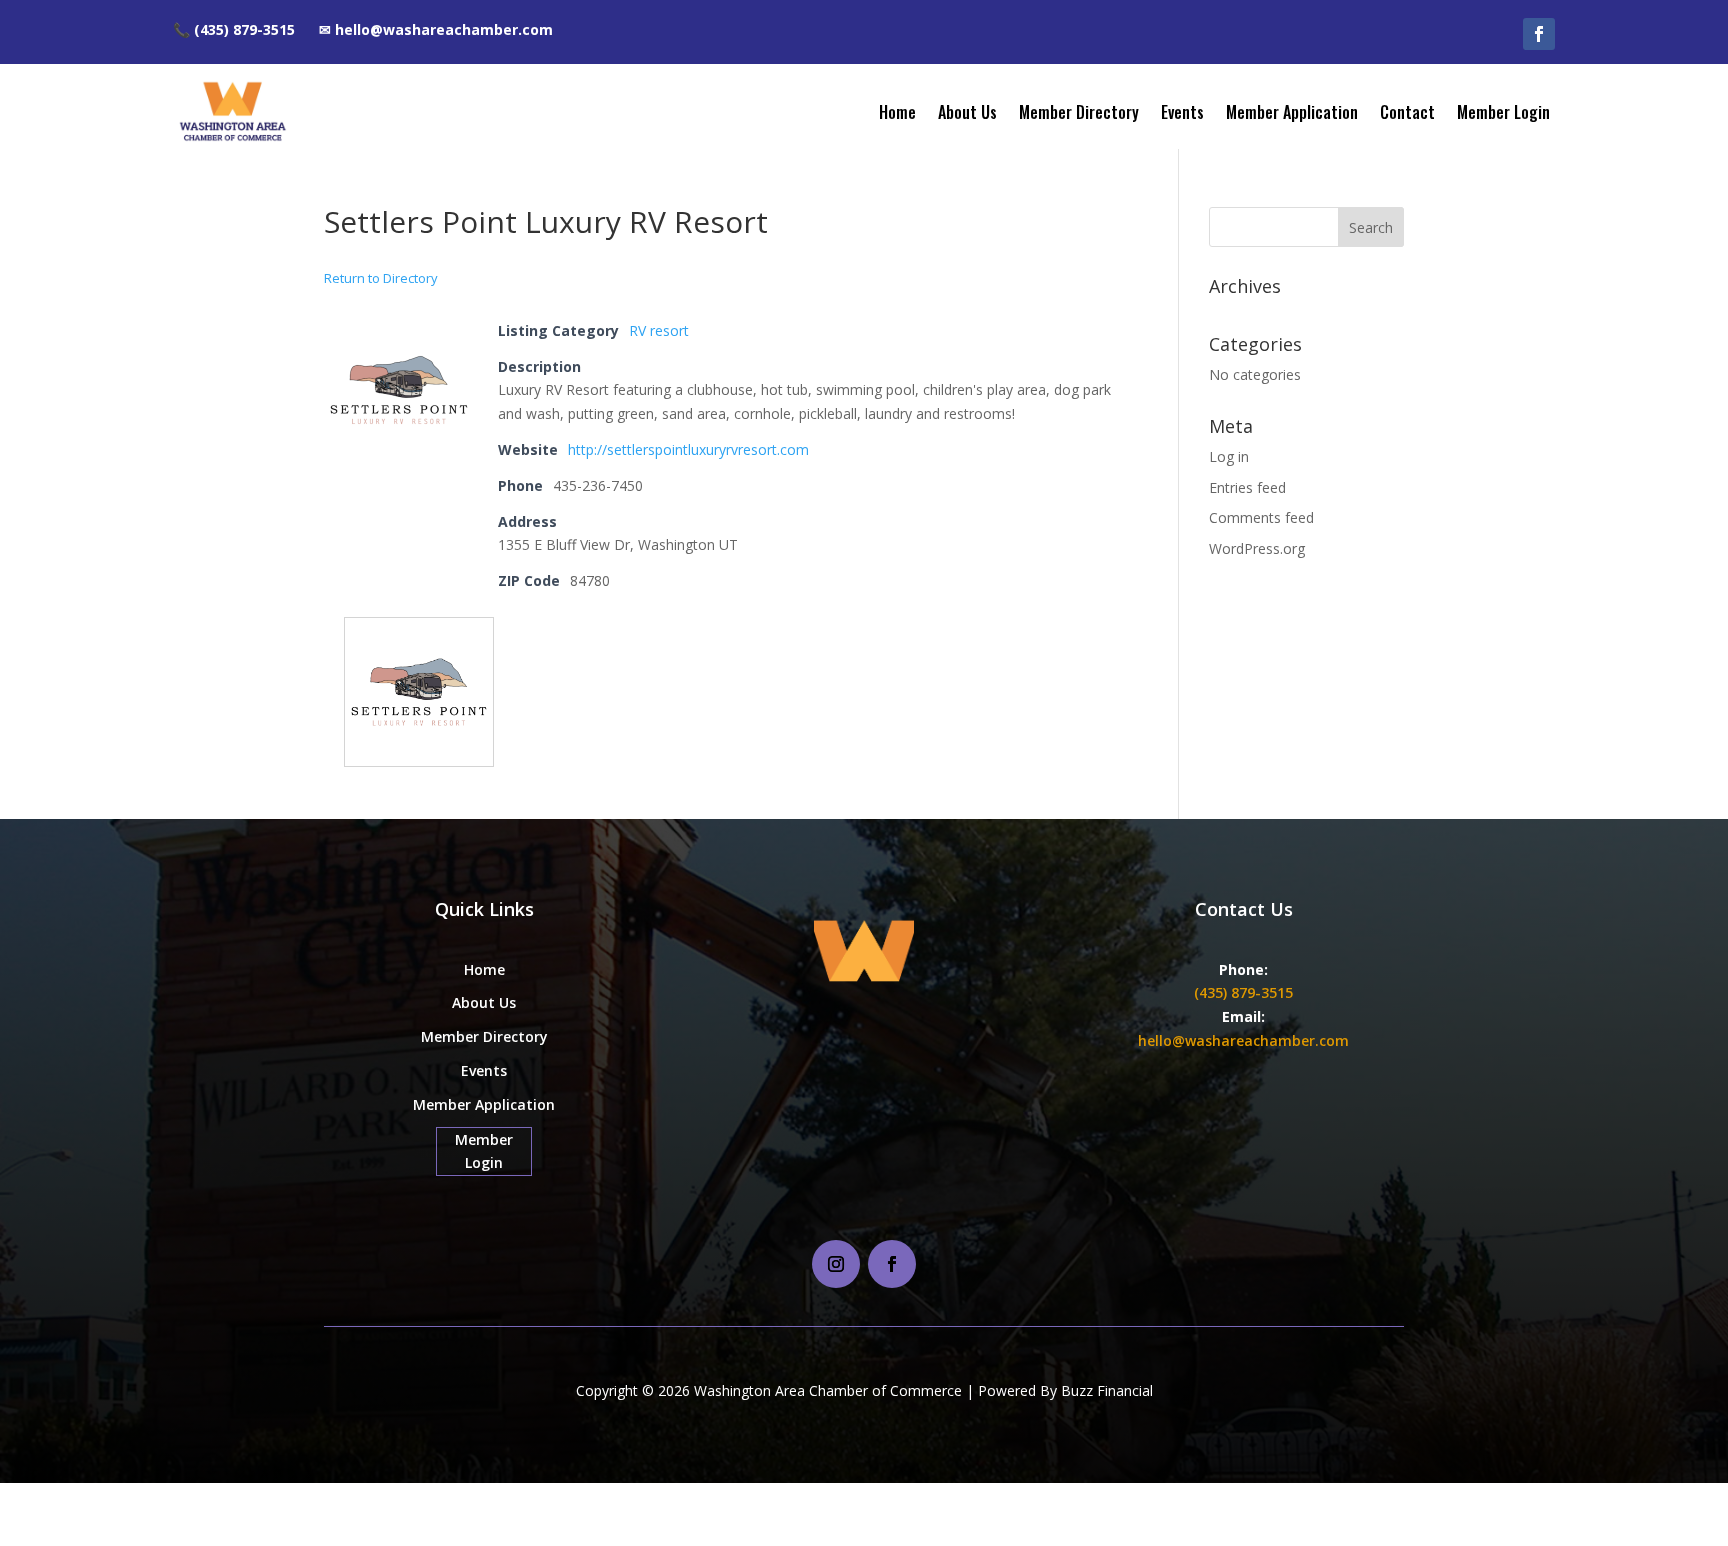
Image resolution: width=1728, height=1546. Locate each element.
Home (897, 112)
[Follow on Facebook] (1539, 34)
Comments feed (1261, 517)
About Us (967, 112)
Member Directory (1079, 112)
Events (1182, 112)
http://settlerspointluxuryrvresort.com (688, 449)
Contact (1407, 112)
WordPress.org (1257, 548)
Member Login (1503, 112)
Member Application (1292, 112)
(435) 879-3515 (1243, 992)
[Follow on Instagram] (836, 1264)
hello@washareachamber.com (1243, 1040)
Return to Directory (381, 278)
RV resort (659, 330)
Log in (1229, 456)
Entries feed (1247, 487)
